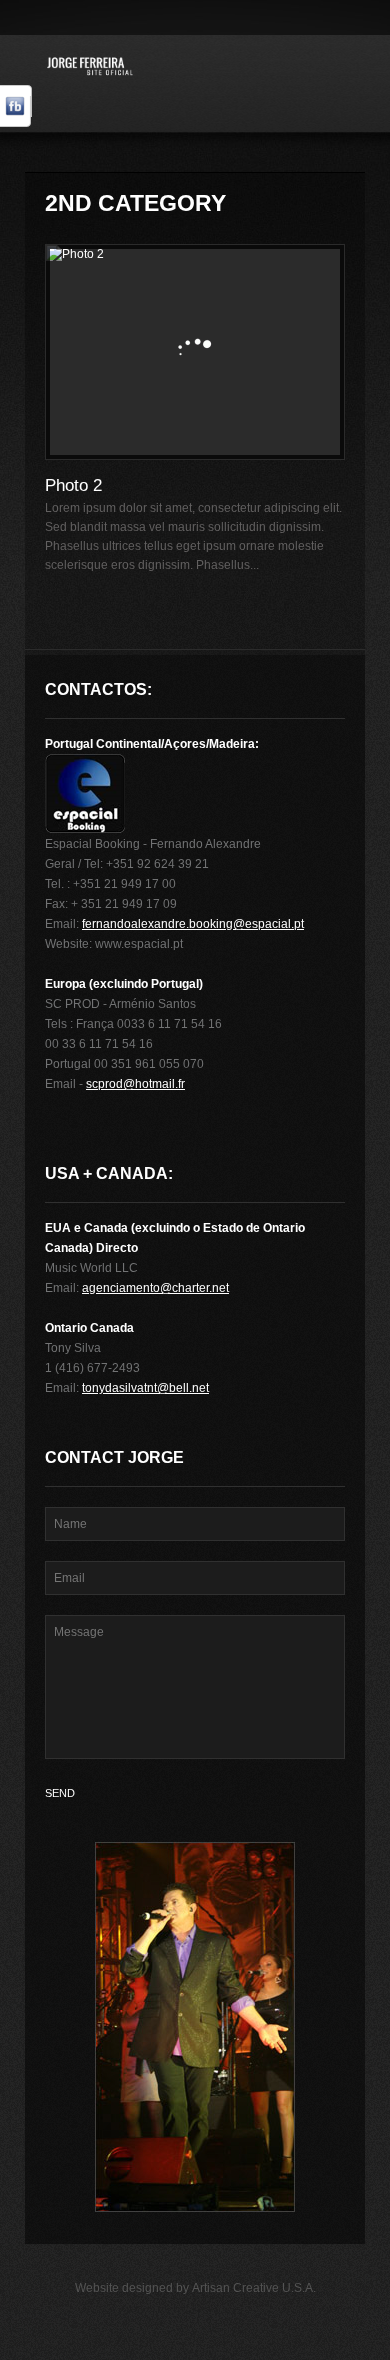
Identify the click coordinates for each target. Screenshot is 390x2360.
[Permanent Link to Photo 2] (195, 352)
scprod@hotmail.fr (135, 1084)
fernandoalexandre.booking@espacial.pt (193, 924)
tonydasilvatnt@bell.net (145, 1388)
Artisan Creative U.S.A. (254, 2288)
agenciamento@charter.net (155, 1288)
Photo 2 (73, 485)
